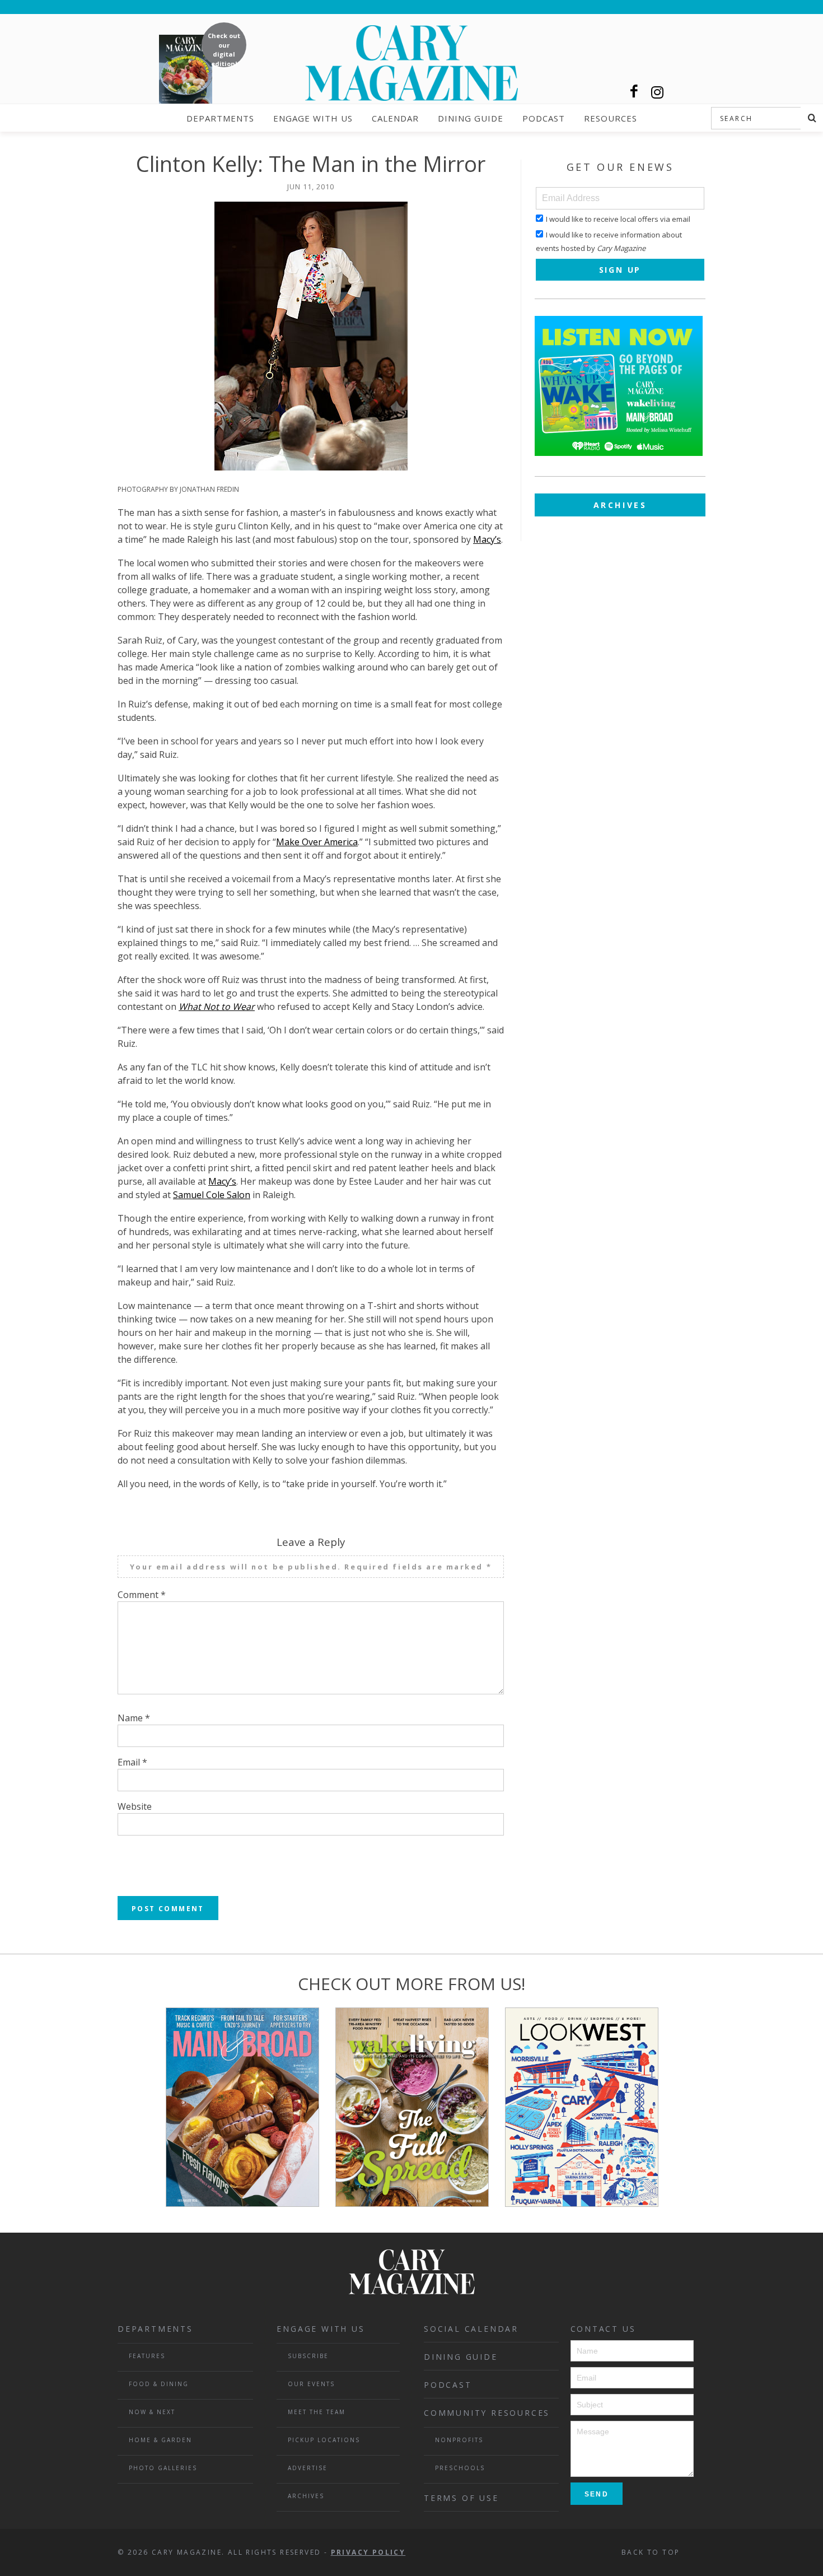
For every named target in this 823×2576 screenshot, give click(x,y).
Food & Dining (159, 2384)
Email (132, 1762)
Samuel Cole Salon (212, 1195)
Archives (620, 505)
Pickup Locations (324, 2440)
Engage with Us (313, 118)
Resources (611, 118)
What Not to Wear (217, 1007)
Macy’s (487, 539)
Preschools (460, 2468)
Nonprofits (459, 2440)
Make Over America (317, 842)
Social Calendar (471, 2329)
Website (135, 1806)
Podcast (544, 118)
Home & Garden (160, 2440)
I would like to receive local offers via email (618, 219)
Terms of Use (461, 2498)
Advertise (308, 2468)
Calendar (395, 118)
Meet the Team (317, 2412)
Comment (142, 1595)
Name (134, 1718)
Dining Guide (471, 118)
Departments (220, 118)
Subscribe (308, 2356)
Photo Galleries (163, 2468)
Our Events (311, 2384)
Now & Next (152, 2412)
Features (147, 2356)
